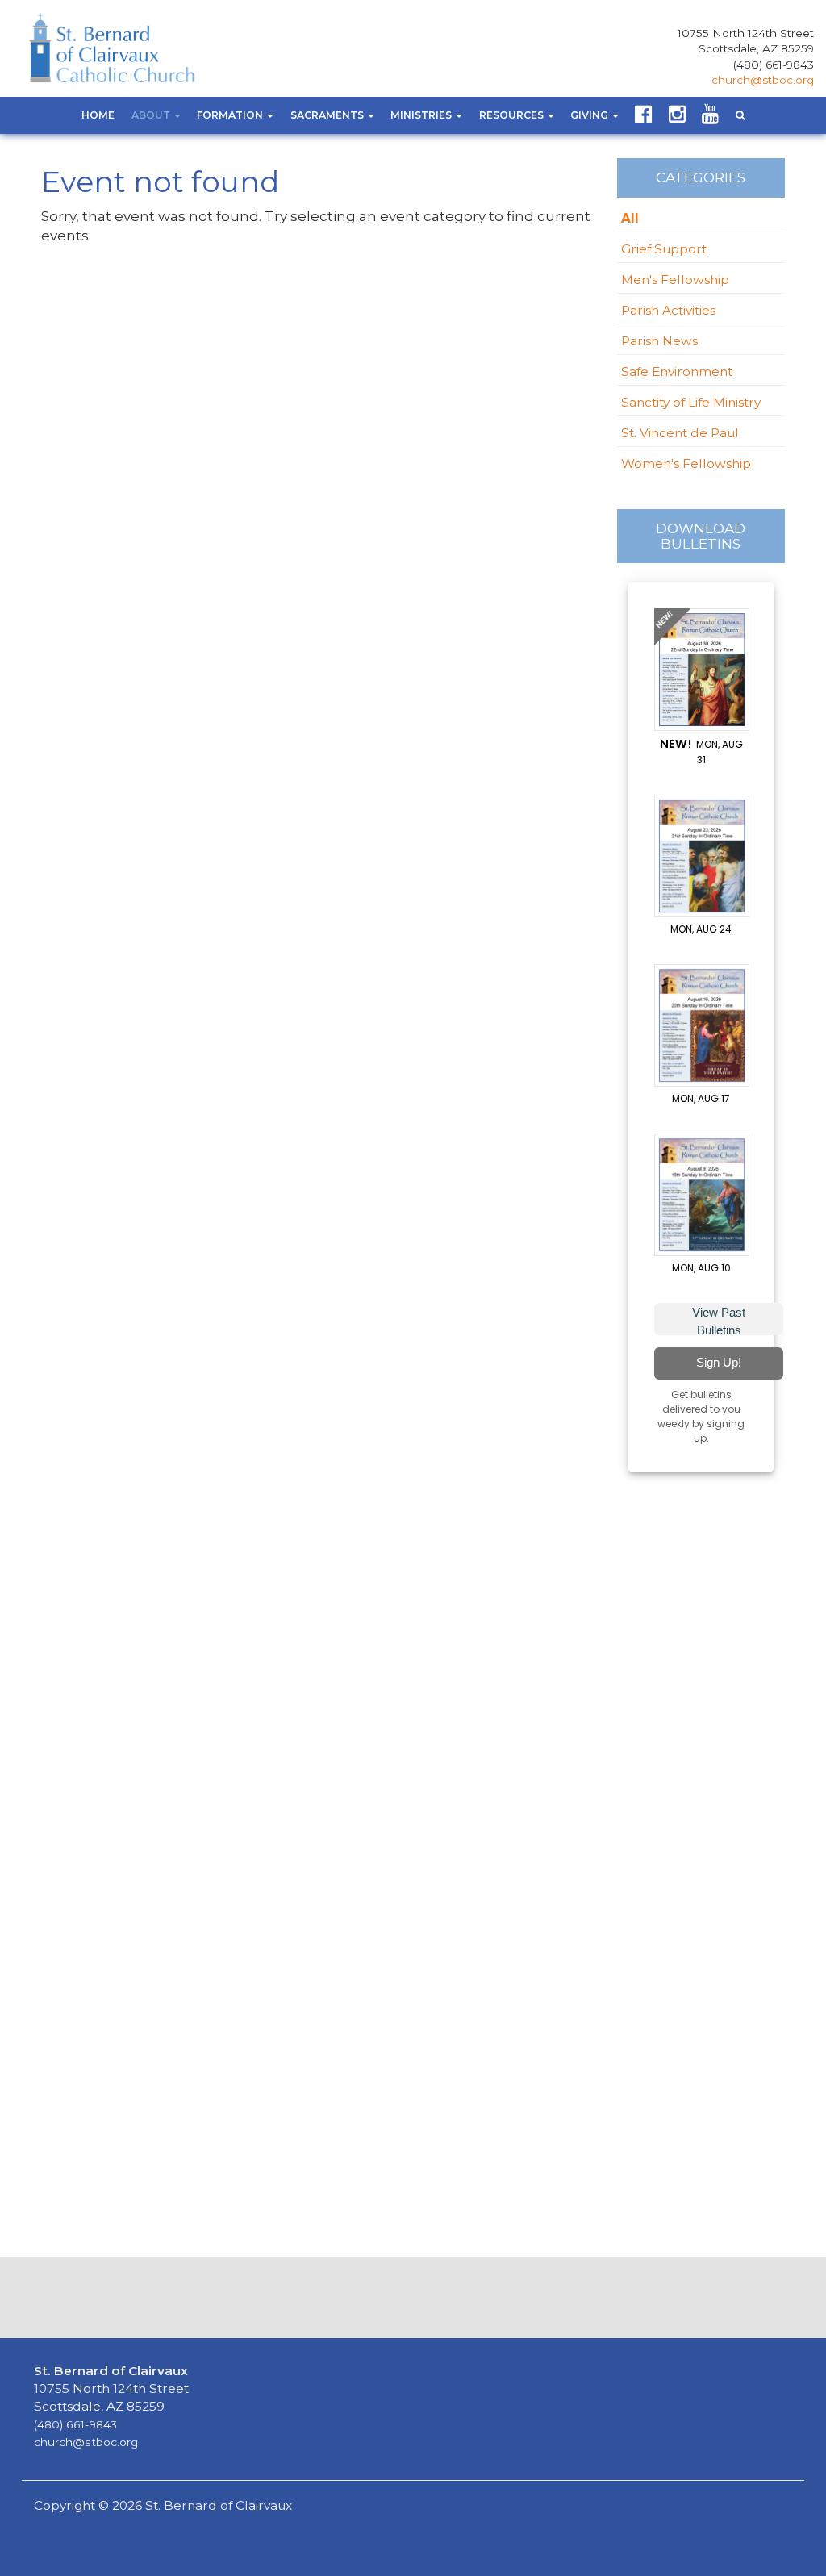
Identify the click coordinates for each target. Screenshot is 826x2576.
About (152, 115)
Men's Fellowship (675, 280)
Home (98, 115)
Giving (590, 115)
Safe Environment (677, 372)
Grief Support (664, 249)
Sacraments (328, 115)
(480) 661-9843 (774, 65)
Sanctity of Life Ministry (691, 402)
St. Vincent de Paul (680, 433)
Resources (513, 115)
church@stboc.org (763, 80)
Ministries (422, 115)
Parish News (659, 341)
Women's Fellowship (686, 463)
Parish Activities (668, 310)
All (630, 218)
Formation (231, 115)
